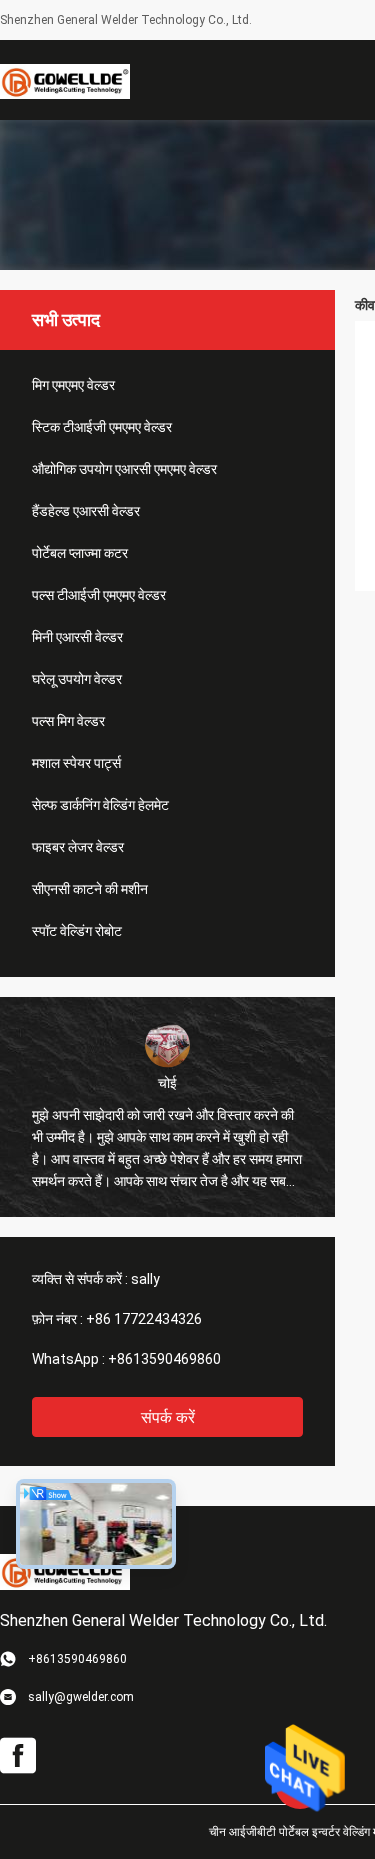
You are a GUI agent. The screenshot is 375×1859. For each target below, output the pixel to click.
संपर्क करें (168, 1417)
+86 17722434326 (144, 1319)
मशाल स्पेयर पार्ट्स (76, 763)
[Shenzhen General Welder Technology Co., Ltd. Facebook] (18, 1756)
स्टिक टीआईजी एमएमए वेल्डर (102, 427)
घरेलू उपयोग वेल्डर (77, 679)
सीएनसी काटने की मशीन (90, 889)
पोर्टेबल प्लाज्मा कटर (80, 553)
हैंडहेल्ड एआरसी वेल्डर (86, 511)
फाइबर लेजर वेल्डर (78, 847)
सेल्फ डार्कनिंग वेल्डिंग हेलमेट (100, 805)
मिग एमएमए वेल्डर (73, 385)
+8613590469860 (164, 1359)
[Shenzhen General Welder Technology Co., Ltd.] (65, 80)
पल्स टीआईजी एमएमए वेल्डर (99, 595)
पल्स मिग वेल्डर (68, 721)
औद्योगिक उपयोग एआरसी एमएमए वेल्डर (124, 469)
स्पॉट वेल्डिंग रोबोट (77, 931)
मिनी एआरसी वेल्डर (77, 637)
